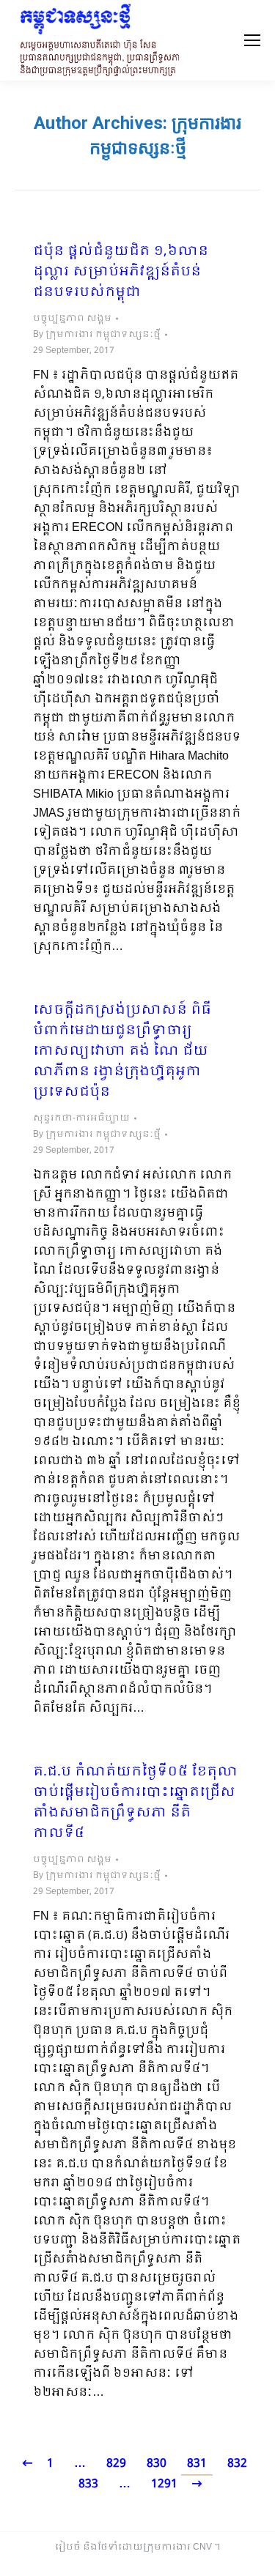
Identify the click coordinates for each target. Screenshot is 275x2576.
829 (116, 2464)
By (97, 335)
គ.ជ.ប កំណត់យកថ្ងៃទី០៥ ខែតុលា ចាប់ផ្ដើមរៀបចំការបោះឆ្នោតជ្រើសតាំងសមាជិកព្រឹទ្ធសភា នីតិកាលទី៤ (135, 1803)
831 (197, 2464)
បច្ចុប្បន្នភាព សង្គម (72, 319)
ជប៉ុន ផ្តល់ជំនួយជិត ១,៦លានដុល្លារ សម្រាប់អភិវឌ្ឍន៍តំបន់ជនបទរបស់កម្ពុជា (121, 272)
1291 (164, 2484)
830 (157, 2464)
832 (237, 2464)
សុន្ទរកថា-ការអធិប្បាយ (81, 1118)
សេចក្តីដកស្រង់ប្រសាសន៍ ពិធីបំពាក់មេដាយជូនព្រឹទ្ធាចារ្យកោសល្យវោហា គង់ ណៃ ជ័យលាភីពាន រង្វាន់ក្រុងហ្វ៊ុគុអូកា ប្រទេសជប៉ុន (122, 1052)
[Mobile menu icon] (252, 40)
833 (88, 2484)
